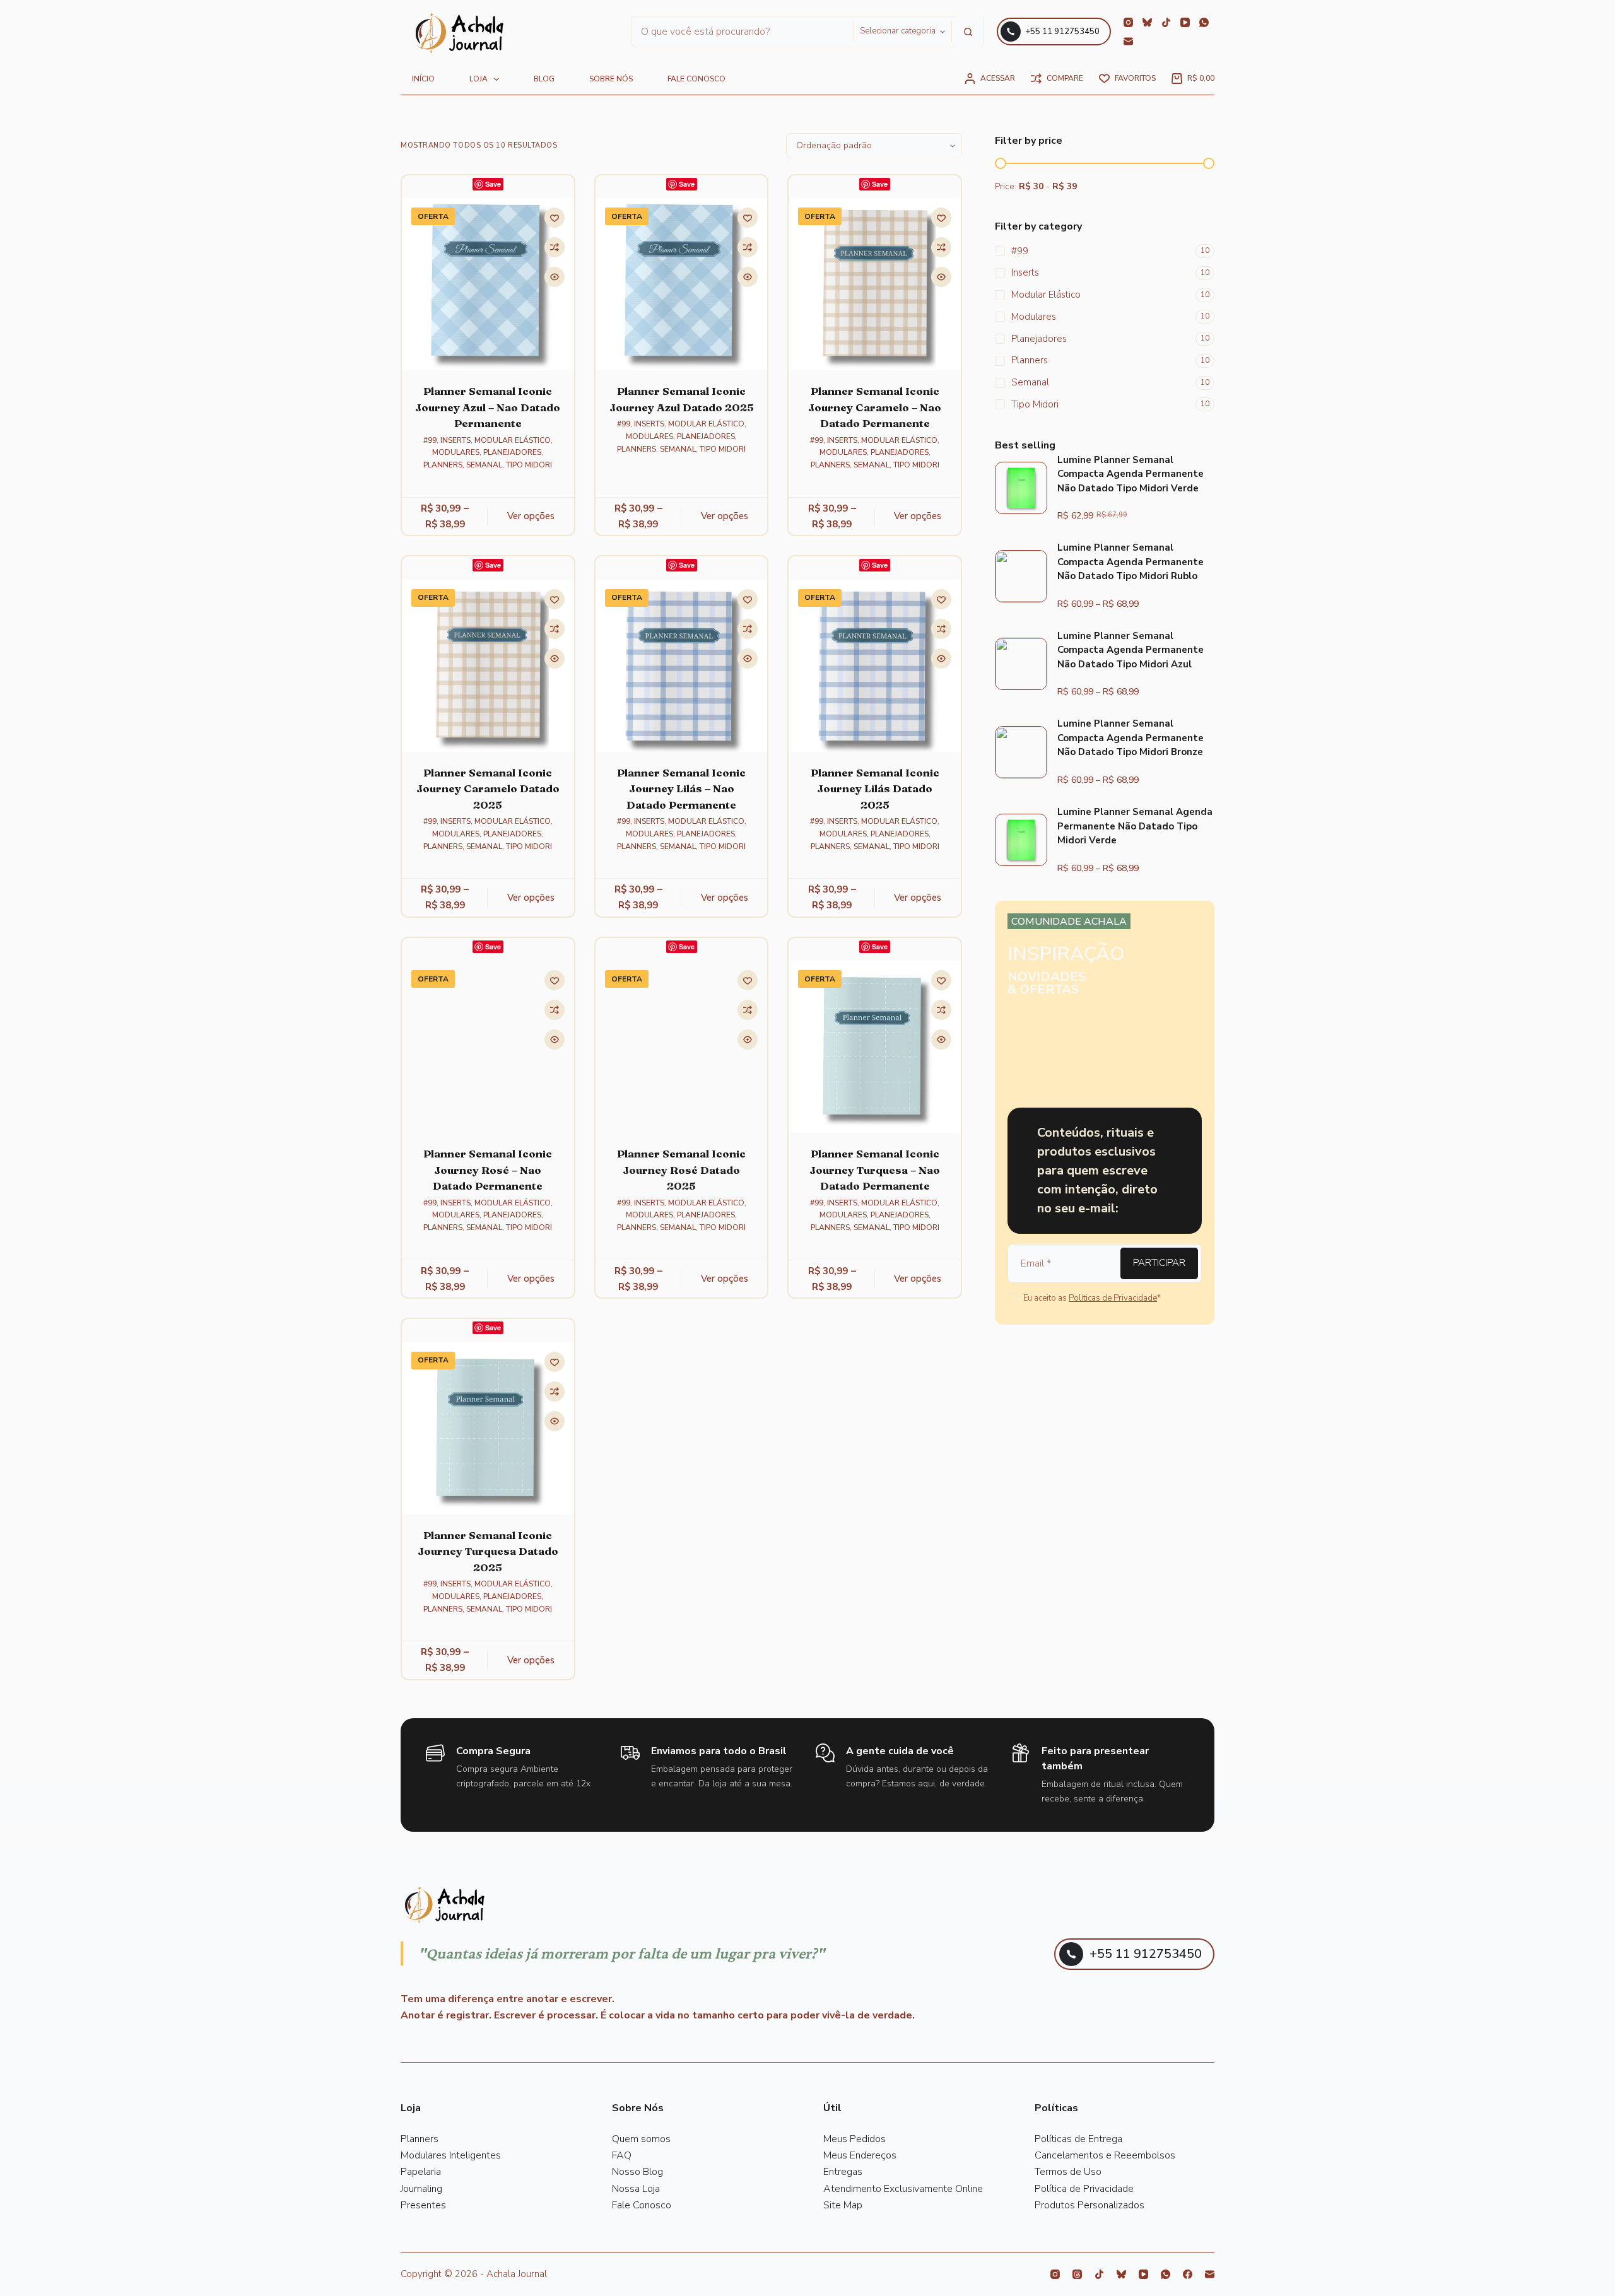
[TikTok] (1166, 22)
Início (423, 79)
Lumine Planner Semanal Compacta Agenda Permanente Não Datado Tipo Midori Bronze (1130, 738)
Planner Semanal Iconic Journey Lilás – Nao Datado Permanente (681, 788)
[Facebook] (1188, 2274)
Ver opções (531, 516)
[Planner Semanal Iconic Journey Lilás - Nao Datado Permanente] (682, 666)
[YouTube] (1185, 22)
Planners (443, 465)
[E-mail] (1128, 41)
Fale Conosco (642, 2205)
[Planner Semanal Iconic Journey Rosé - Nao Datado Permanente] (488, 1047)
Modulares (456, 452)
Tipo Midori (529, 465)
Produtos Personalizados (1089, 2205)
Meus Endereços (860, 2155)
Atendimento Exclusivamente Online (903, 2189)
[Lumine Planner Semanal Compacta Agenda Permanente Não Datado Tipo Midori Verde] (1021, 488)
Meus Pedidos (854, 2139)
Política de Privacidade (1084, 2189)
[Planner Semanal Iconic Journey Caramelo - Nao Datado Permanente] (875, 284)
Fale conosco (696, 79)
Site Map (843, 2205)
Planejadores (512, 452)
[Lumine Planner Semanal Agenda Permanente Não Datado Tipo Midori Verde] (1021, 840)
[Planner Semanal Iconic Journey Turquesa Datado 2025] (488, 1428)
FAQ (622, 2155)
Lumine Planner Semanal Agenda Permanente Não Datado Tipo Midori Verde (1135, 826)
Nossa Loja (636, 2189)
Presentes (423, 2205)
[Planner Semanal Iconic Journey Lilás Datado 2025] (875, 666)
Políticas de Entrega (1078, 2139)
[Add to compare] (555, 247)
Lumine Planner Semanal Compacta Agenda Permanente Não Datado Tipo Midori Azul (1130, 650)
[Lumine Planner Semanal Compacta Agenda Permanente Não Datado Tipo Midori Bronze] (1021, 752)
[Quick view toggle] (555, 277)
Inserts (455, 440)
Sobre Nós (611, 79)
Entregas (843, 2172)
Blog (544, 79)
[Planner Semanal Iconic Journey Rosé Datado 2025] (682, 1047)
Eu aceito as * (1092, 1298)
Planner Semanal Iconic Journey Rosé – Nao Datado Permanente (488, 1169)
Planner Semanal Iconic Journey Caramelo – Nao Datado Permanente (875, 407)
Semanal (484, 465)
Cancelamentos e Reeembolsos (1105, 2155)
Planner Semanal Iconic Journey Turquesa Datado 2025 (488, 1551)
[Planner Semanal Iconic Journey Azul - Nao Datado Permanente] (488, 284)
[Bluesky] (1147, 22)
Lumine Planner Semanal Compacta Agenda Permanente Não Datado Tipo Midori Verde (1130, 474)
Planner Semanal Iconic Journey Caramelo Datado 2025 (488, 788)
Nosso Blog (637, 2172)
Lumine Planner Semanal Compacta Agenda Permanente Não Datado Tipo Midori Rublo (1130, 562)
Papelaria (421, 2172)
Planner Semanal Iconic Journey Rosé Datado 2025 (681, 1169)
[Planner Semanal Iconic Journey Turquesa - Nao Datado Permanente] (875, 1047)
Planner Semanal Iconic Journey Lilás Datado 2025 (875, 788)
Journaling (421, 2189)
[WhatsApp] (1204, 22)
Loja (479, 79)
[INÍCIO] (460, 34)
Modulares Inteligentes (451, 2155)
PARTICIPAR (1159, 1263)
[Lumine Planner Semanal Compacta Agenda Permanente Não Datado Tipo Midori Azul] (1021, 664)
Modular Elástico (513, 440)
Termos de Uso (1068, 2172)
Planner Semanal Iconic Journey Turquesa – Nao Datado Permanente (875, 1169)
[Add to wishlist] (555, 218)
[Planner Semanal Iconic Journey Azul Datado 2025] (682, 284)
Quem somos (641, 2139)
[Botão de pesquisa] (968, 32)
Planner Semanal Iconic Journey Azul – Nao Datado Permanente (488, 407)
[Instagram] (1128, 22)
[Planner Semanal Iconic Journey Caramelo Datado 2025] (488, 666)
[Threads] (1077, 2274)
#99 (430, 440)
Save (493, 184)
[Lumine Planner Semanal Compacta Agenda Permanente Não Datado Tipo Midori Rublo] (1021, 576)
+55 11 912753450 (1062, 32)
